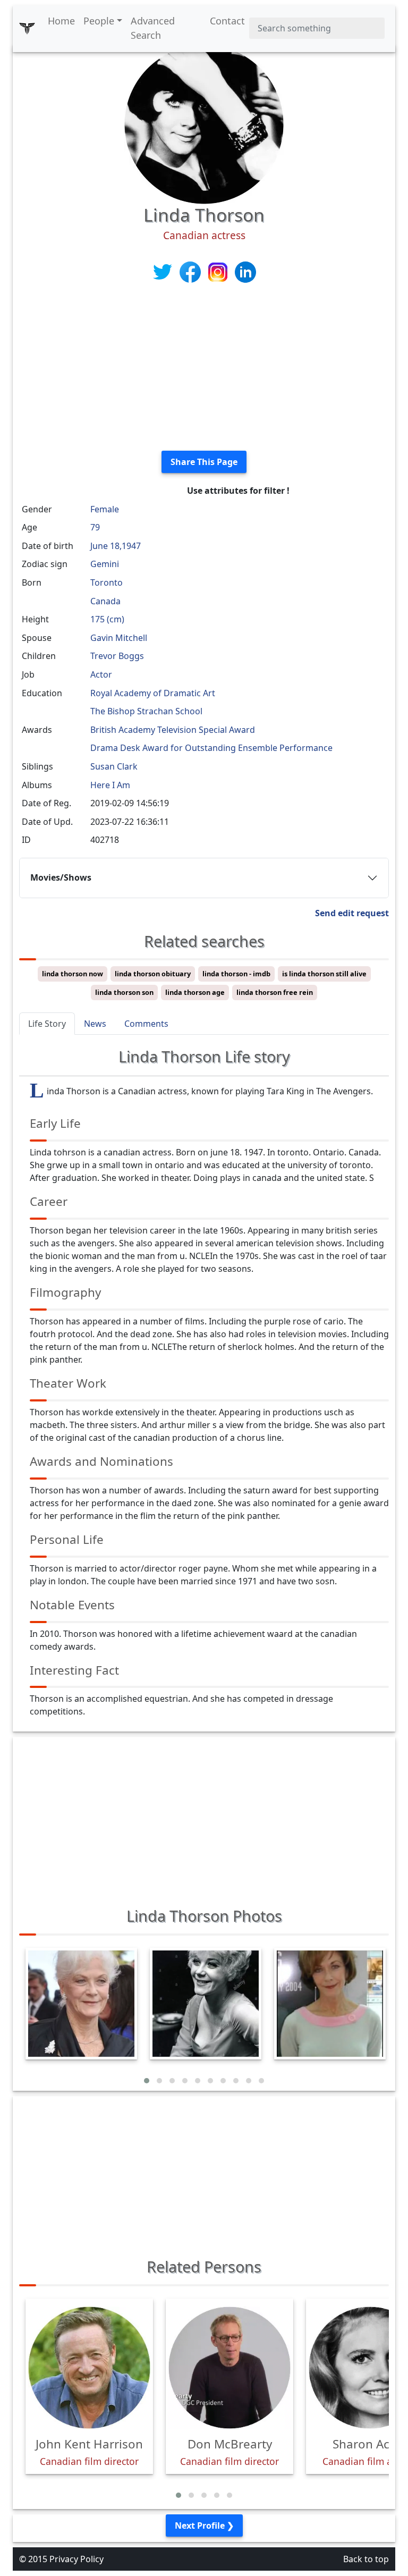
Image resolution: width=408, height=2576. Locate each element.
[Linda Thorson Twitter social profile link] (164, 272)
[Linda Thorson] (204, 123)
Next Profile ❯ (204, 2526)
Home (61, 21)
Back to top (366, 2559)
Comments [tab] (146, 1024)
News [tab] (95, 1024)
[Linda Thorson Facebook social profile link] (191, 272)
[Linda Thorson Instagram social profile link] (219, 272)
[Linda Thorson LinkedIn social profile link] (245, 272)
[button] (147, 2081)
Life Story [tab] (47, 1024)
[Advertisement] (204, 368)
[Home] (27, 28)
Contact (227, 21)
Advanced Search (153, 28)
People (99, 21)
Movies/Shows (61, 877)
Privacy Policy (76, 2559)
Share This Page (204, 462)
